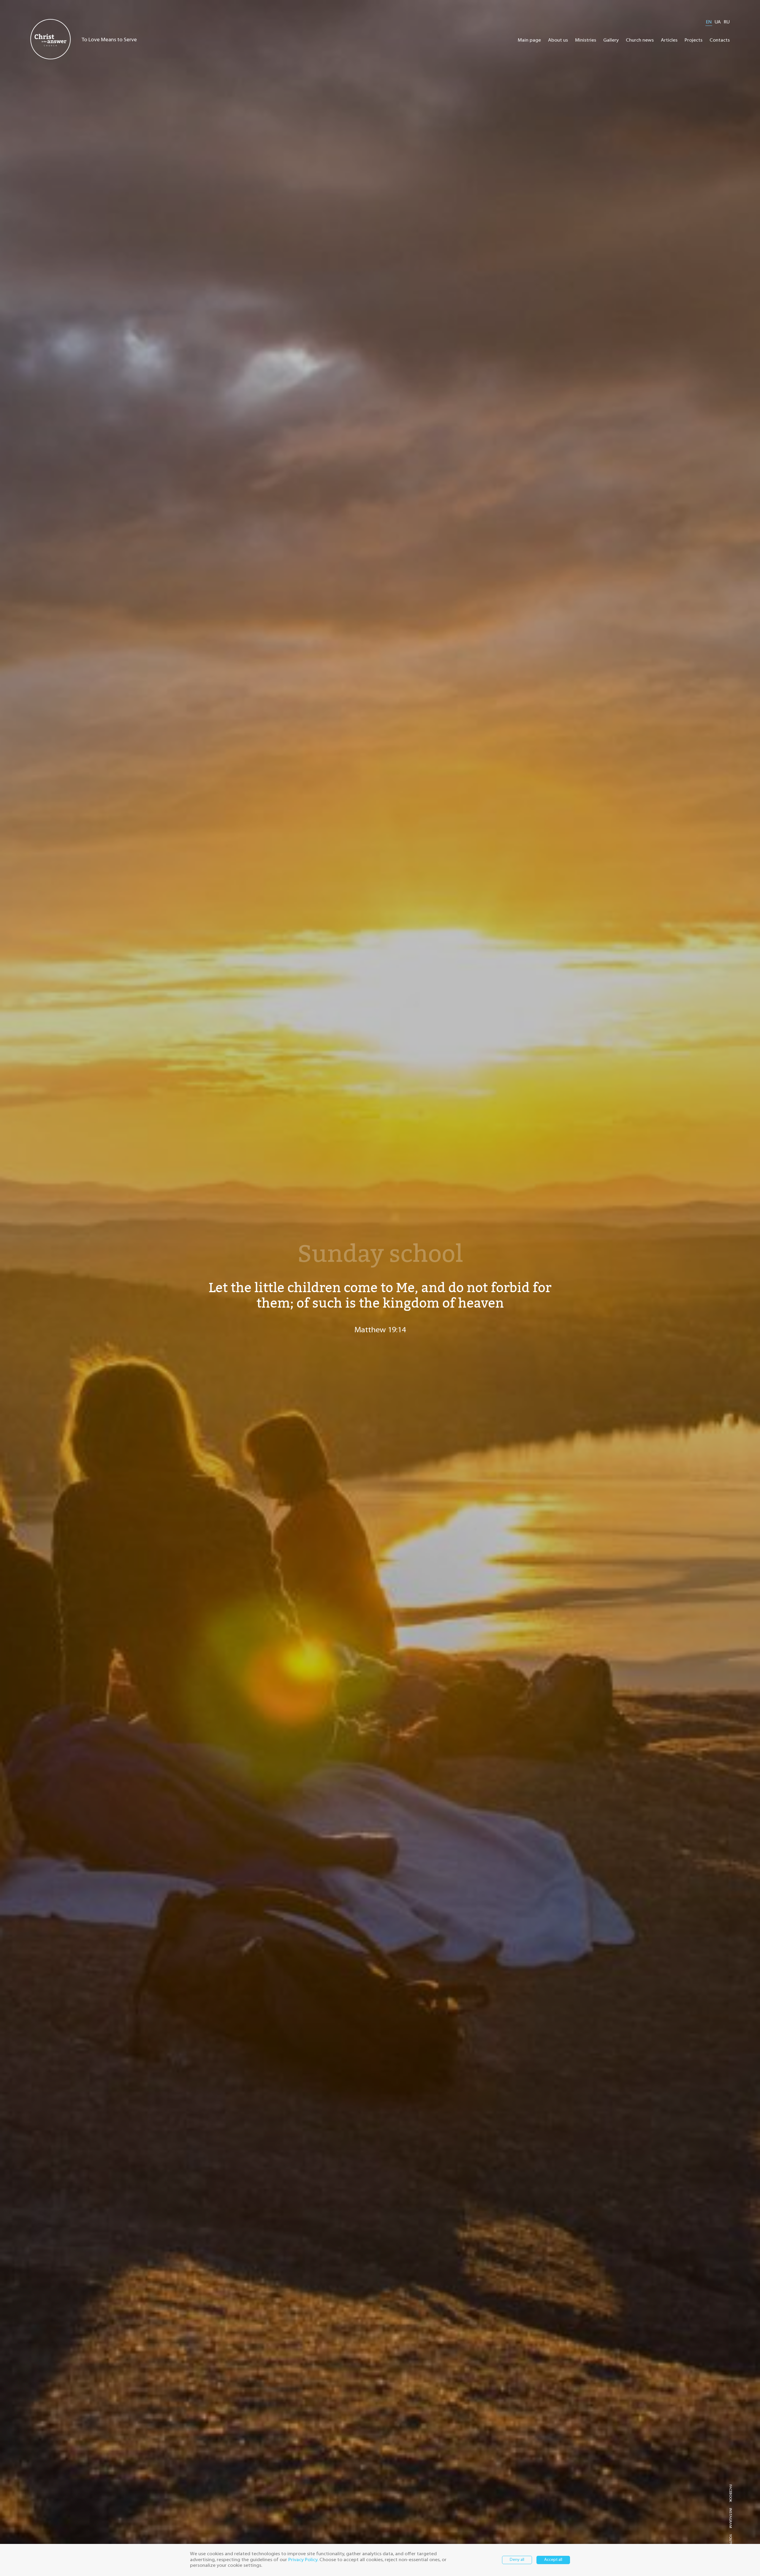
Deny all (517, 2560)
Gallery (611, 40)
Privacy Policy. (303, 2560)
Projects (693, 40)
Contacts (720, 40)
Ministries (586, 40)
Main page (529, 40)
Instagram (730, 2518)
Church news (640, 40)
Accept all (553, 2560)
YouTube (730, 2542)
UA (718, 22)
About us (558, 40)
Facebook (730, 2493)
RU (727, 22)
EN (709, 22)
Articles (669, 40)
